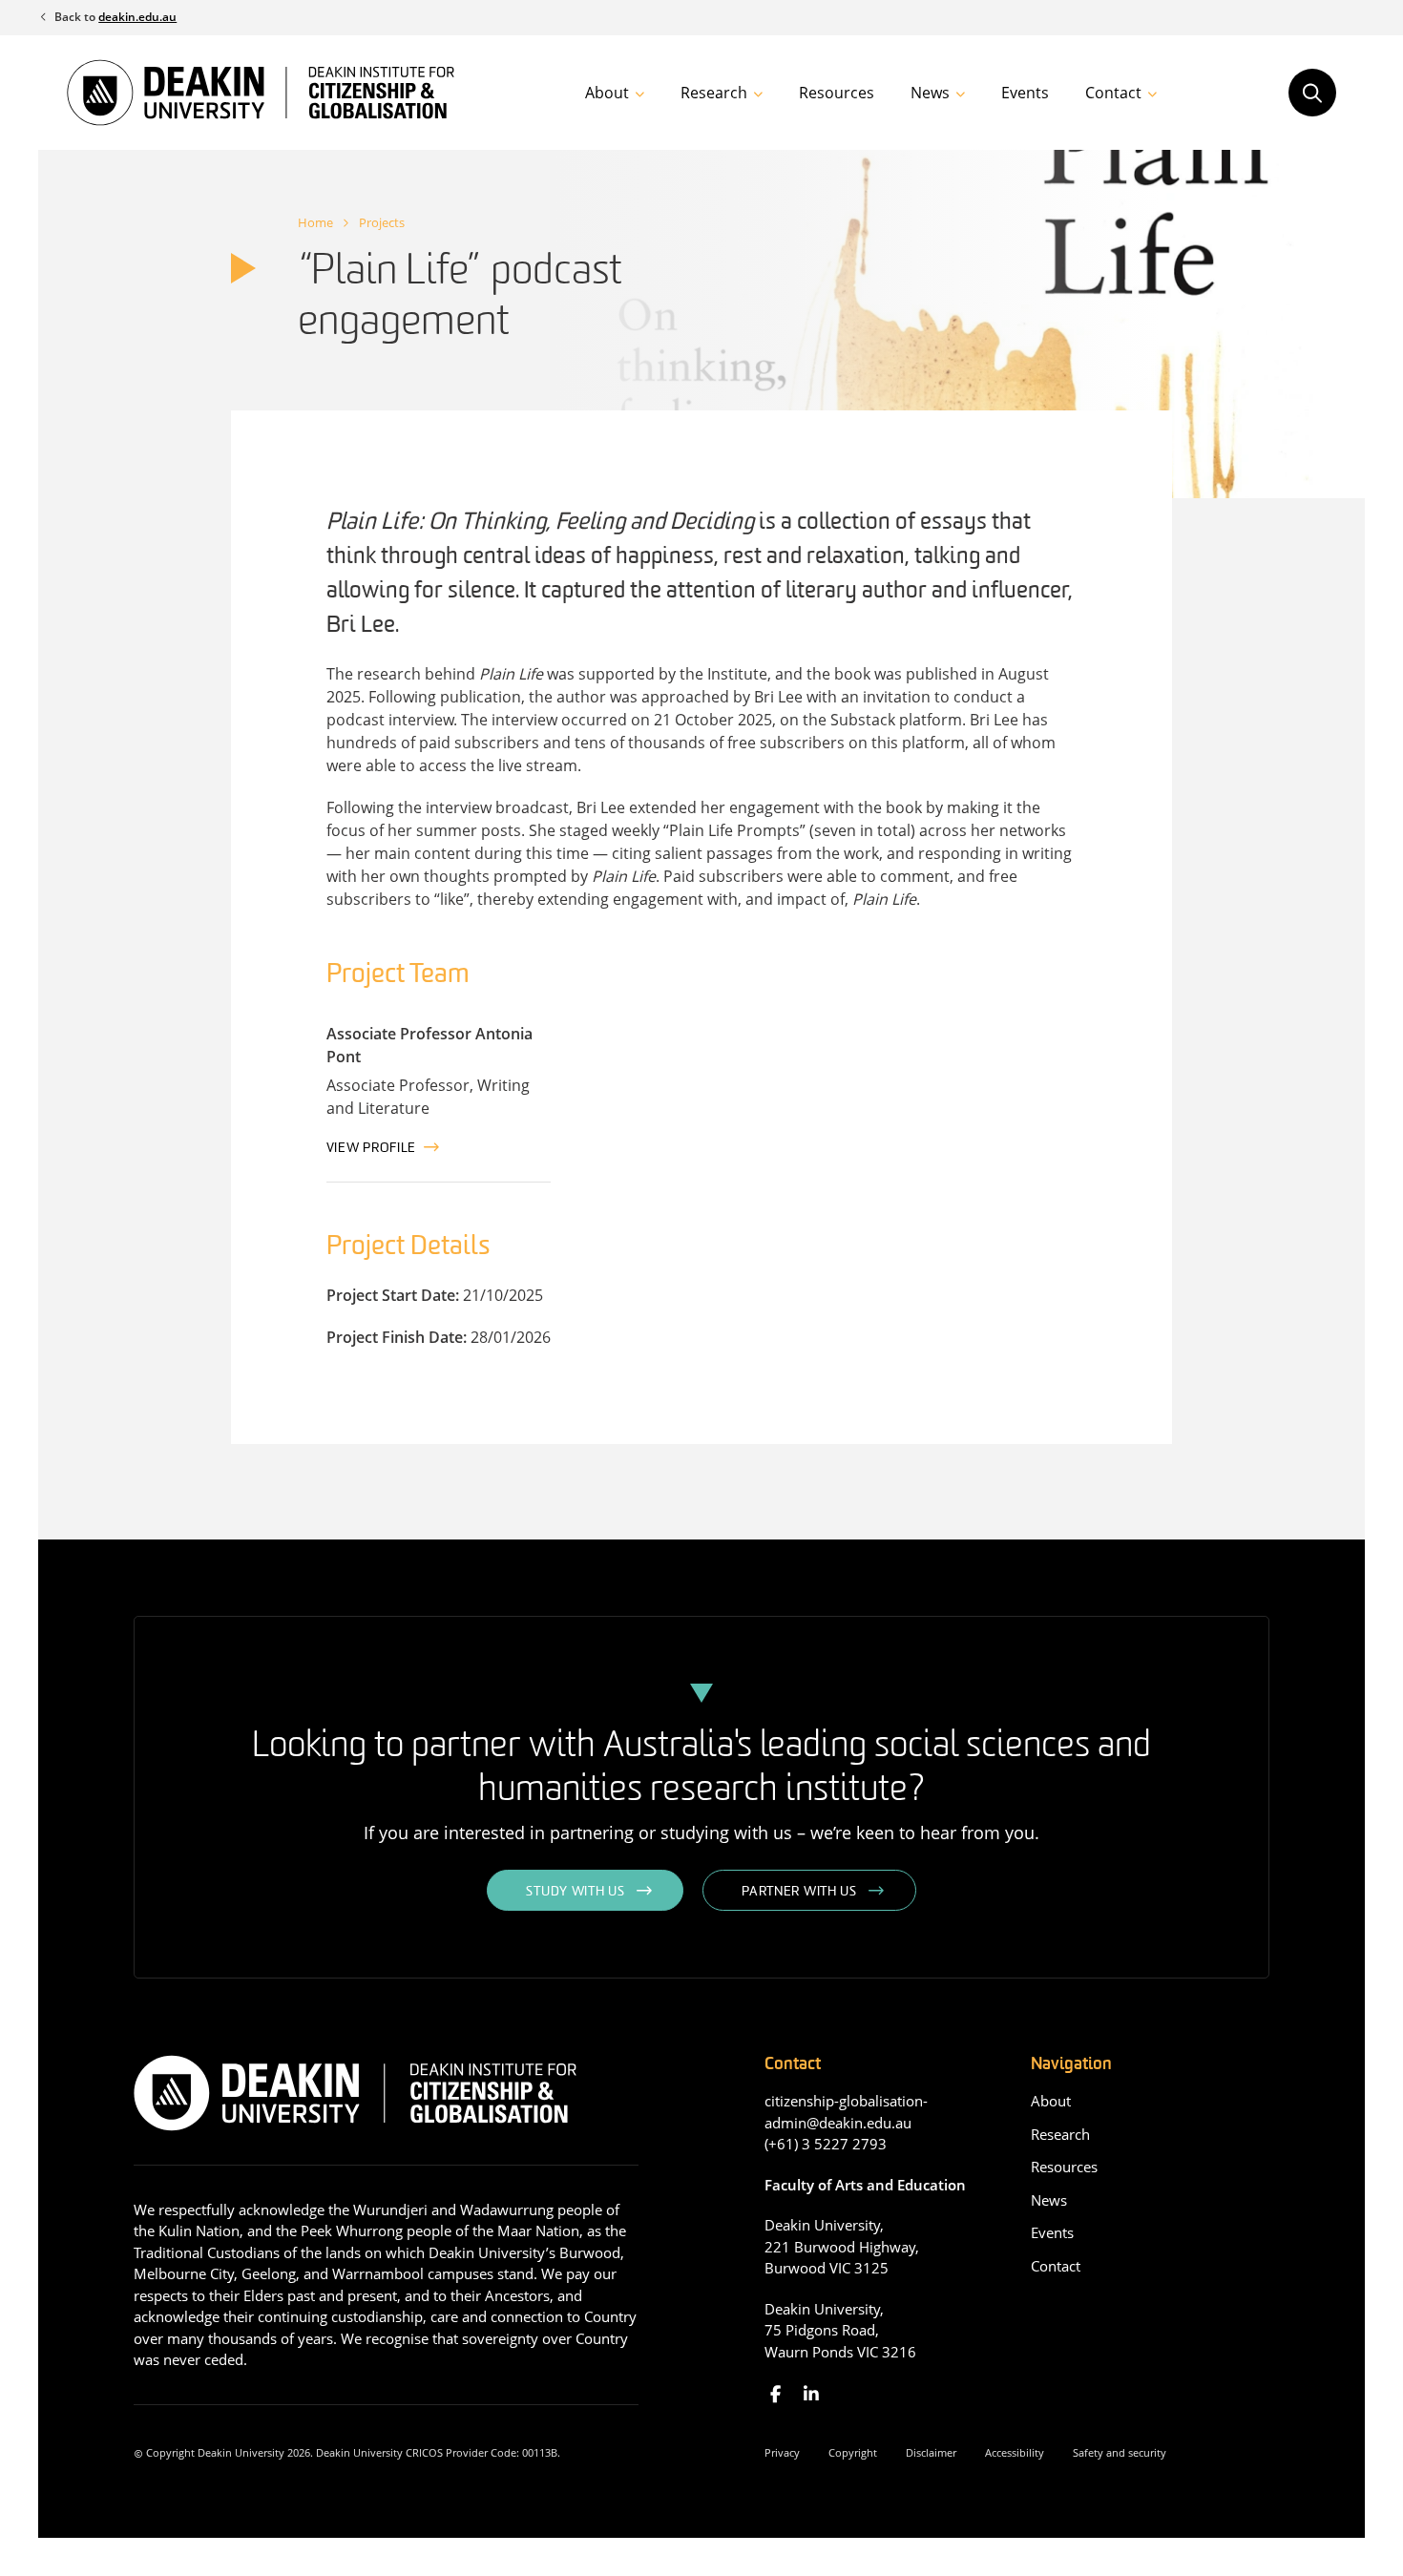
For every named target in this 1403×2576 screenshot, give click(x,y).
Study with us (575, 1892)
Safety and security (1120, 2452)
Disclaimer (931, 2452)
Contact (1113, 93)
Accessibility (1015, 2452)
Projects (382, 222)
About (607, 93)
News (930, 93)
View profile (371, 1149)
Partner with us (799, 1892)
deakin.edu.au (137, 17)
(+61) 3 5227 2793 (826, 2144)
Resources (837, 93)
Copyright (853, 2452)
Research (714, 93)
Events (1025, 93)
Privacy (782, 2452)
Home (315, 222)
